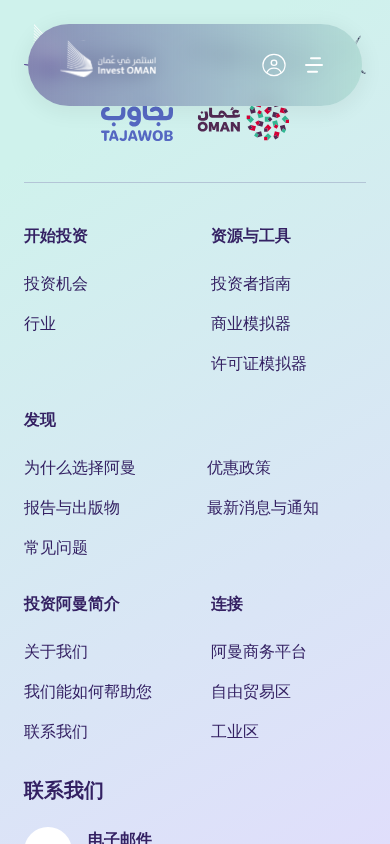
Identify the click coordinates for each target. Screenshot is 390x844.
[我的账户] (274, 65)
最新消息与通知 (263, 506)
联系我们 (56, 730)
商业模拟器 (251, 322)
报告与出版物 (72, 506)
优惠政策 (239, 466)
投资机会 (56, 282)
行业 (40, 322)
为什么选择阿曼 (80, 466)
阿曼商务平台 (259, 650)
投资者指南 (251, 282)
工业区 (235, 730)
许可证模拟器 (259, 362)
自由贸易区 (251, 690)
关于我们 (56, 650)
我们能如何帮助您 (88, 690)
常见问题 (56, 546)
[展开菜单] (314, 65)
